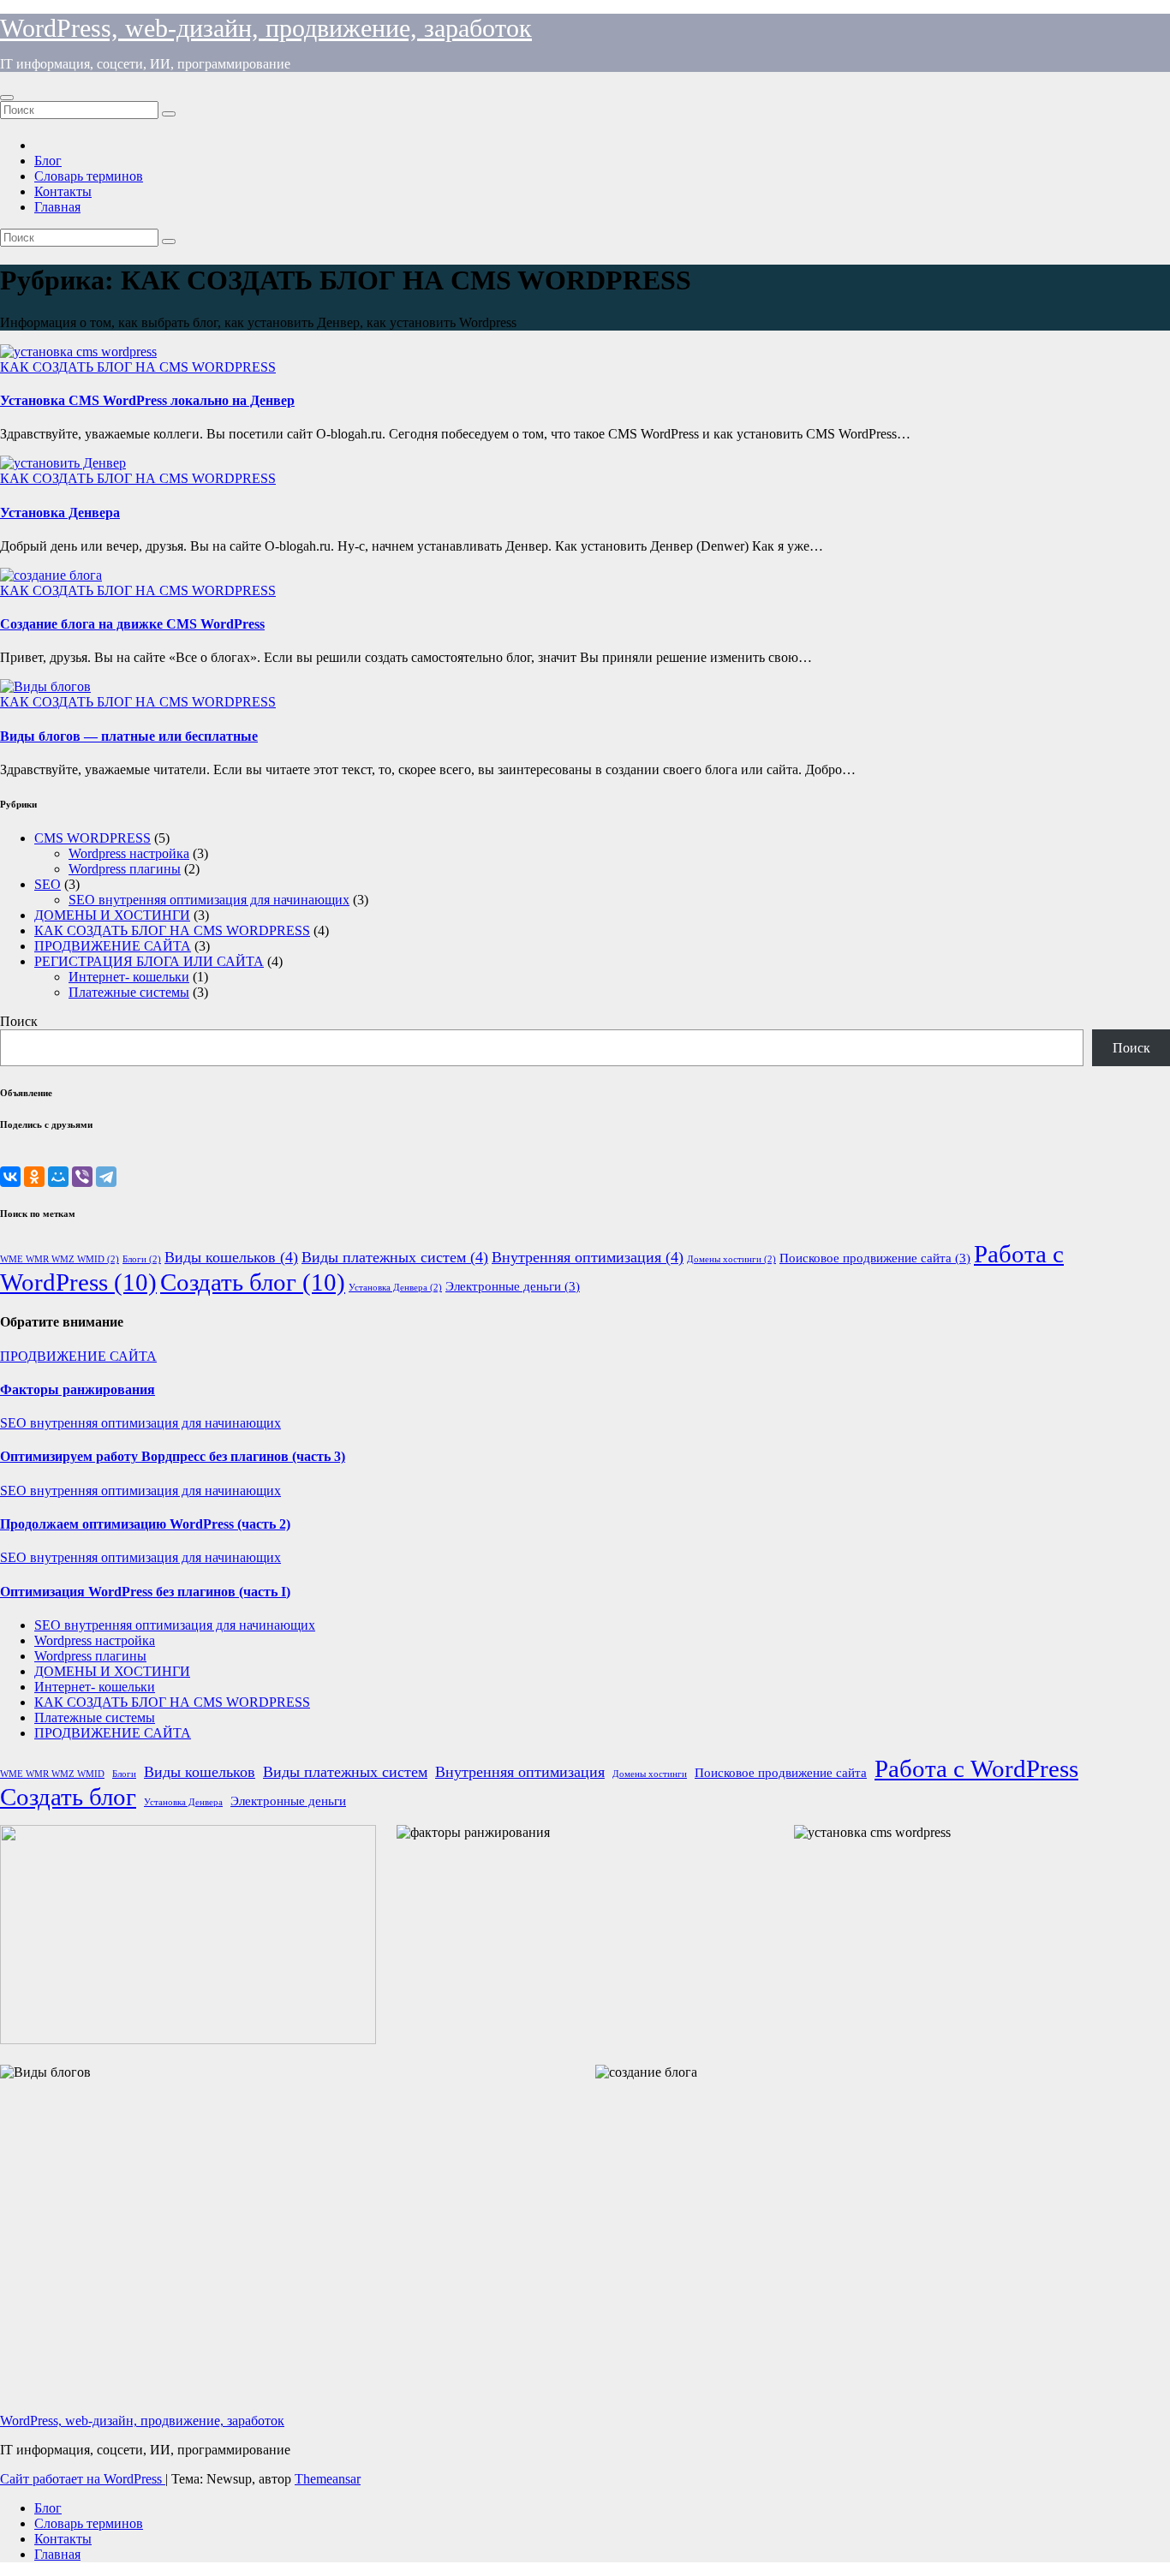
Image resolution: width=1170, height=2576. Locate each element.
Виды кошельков (231, 1257)
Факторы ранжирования (78, 1389)
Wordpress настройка (129, 853)
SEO (48, 884)
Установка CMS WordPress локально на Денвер (147, 400)
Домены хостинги (731, 1259)
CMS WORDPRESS (93, 838)
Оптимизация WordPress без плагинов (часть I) (145, 1592)
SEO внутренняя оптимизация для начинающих (209, 900)
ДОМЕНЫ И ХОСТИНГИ (112, 915)
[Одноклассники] (34, 1177)
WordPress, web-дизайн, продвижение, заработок (266, 28)
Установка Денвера (60, 513)
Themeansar (328, 2479)
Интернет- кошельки (129, 977)
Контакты (63, 191)
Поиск (19, 1021)
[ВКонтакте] (10, 1177)
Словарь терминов (89, 176)
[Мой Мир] (58, 1177)
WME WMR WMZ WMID (60, 1259)
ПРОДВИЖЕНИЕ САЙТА (113, 946)
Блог (48, 161)
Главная (57, 207)
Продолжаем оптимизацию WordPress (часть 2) (145, 1524)
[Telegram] (106, 1177)
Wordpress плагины (125, 869)
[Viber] (82, 1177)
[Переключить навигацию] (7, 98)
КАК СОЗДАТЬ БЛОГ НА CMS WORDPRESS (138, 367)
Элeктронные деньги (513, 1286)
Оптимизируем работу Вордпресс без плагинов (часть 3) (173, 1456)
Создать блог (253, 1282)
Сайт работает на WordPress (83, 2479)
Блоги (142, 1259)
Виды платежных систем (395, 1257)
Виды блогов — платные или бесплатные (129, 736)
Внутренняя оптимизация (588, 1257)
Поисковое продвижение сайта (875, 1258)
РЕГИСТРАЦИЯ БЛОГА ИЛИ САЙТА (149, 961)
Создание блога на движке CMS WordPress (132, 624)
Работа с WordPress (976, 1768)
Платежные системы (129, 992)
